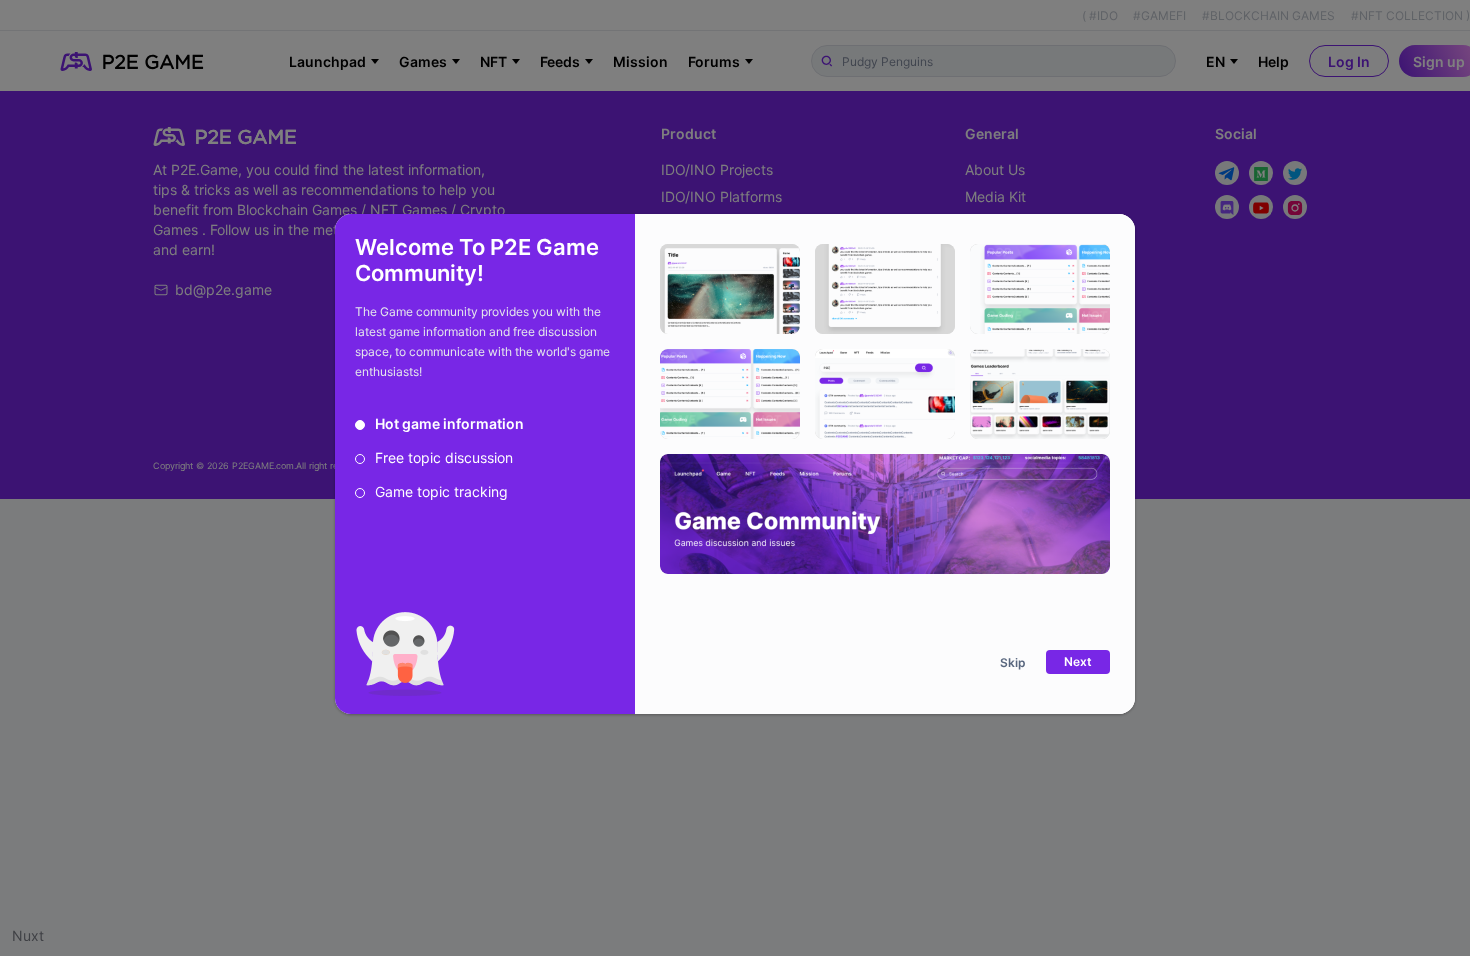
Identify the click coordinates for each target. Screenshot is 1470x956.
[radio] (439, 424)
